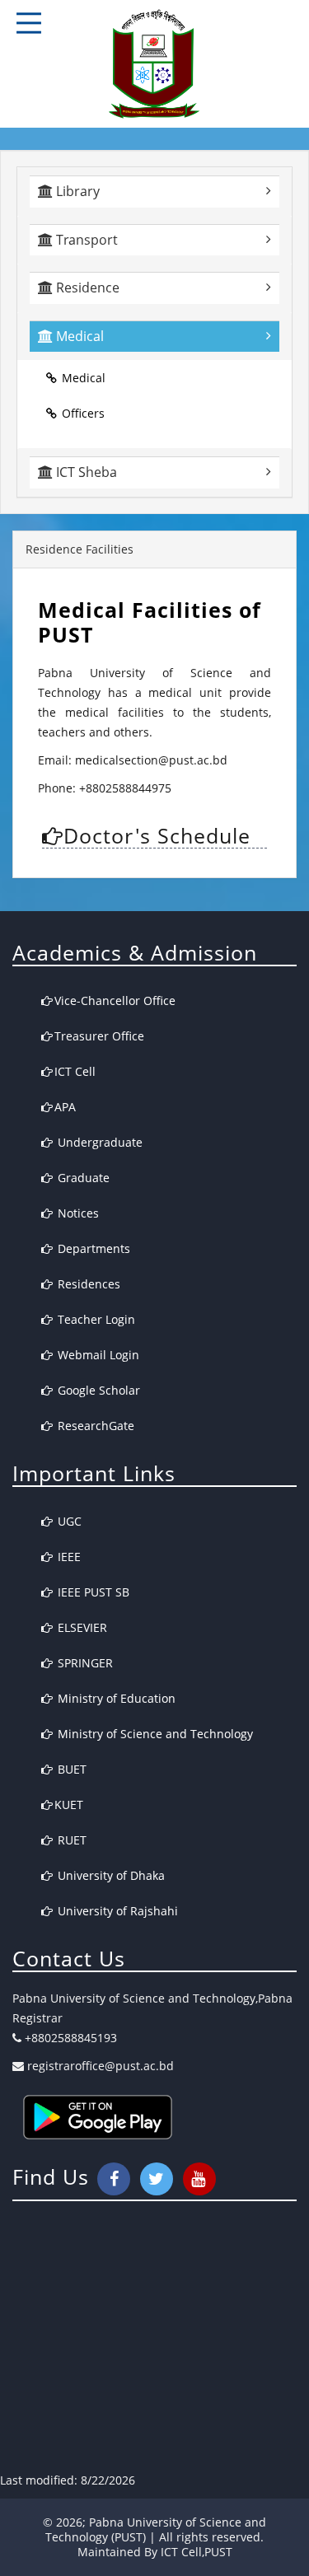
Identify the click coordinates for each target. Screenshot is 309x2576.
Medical (84, 378)
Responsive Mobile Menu (29, 23)
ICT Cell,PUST (197, 2552)
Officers (83, 413)
